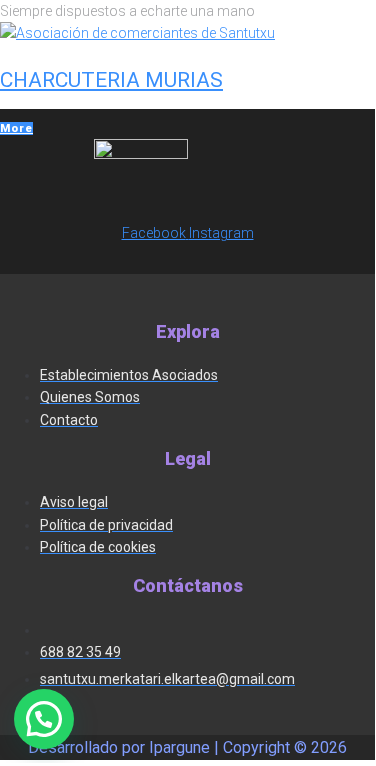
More (16, 128)
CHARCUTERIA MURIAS (111, 80)
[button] (44, 719)
